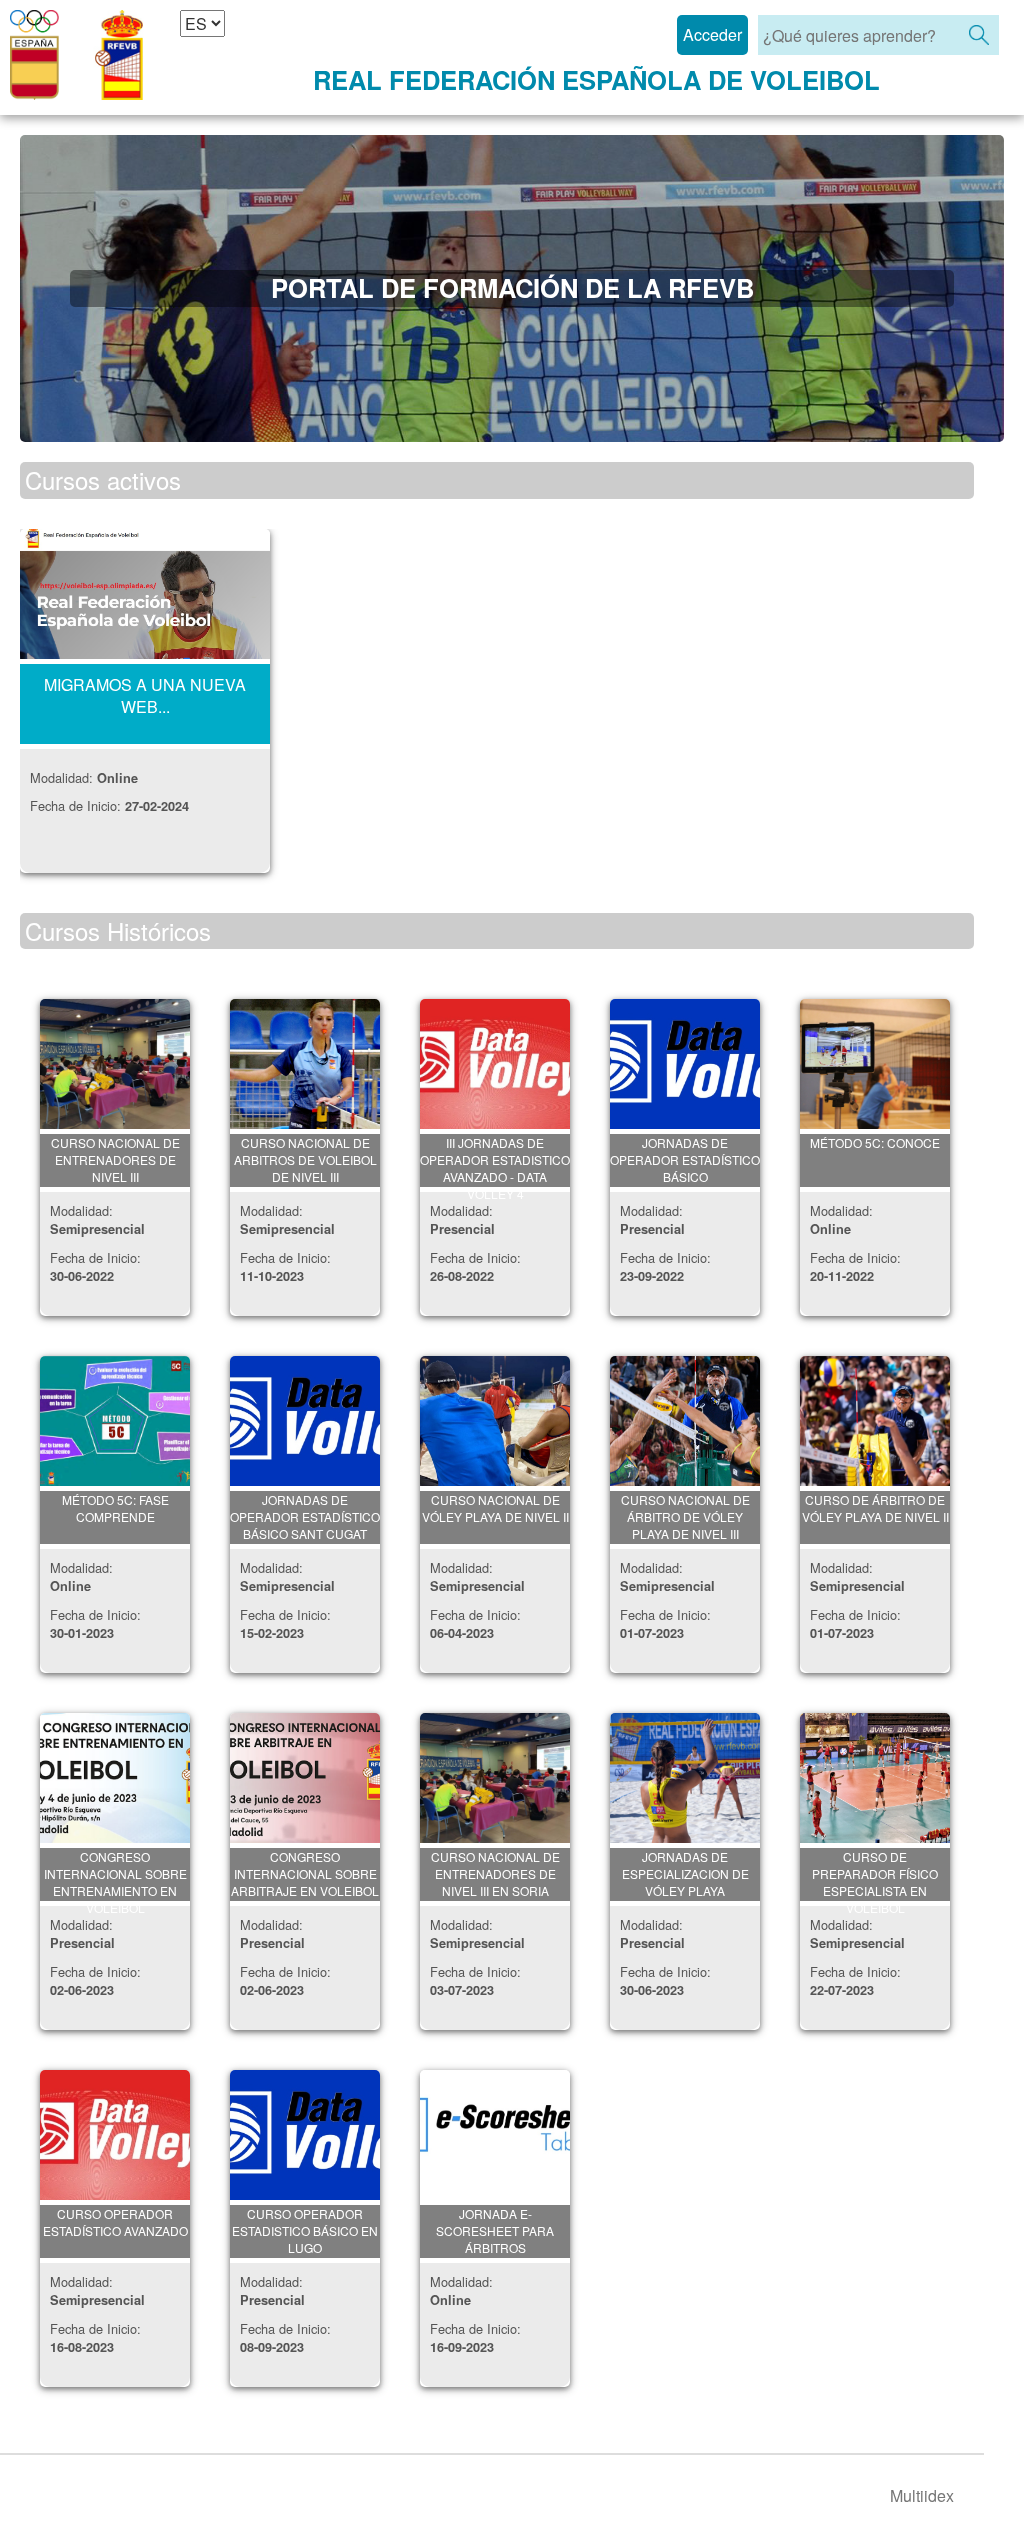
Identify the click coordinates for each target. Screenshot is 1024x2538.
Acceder (712, 34)
